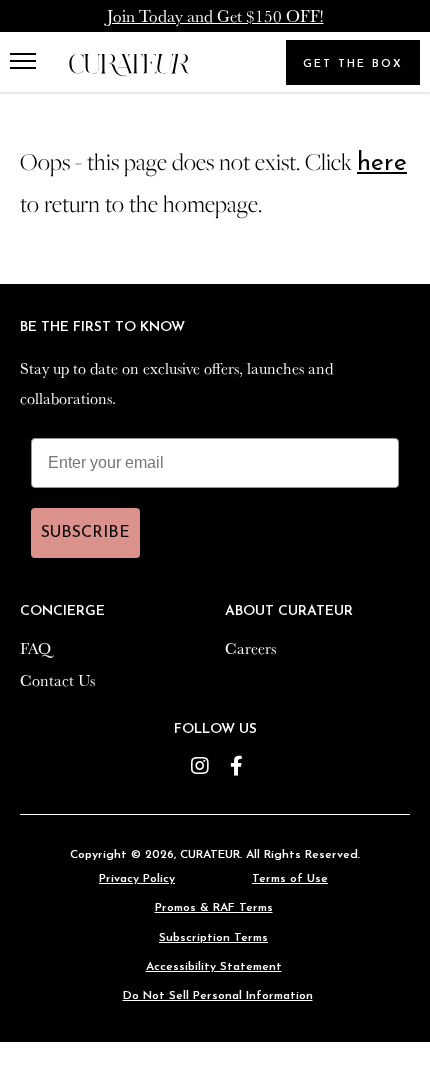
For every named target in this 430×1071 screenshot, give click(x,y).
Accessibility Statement (214, 967)
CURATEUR (210, 855)
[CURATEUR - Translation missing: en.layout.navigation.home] (129, 65)
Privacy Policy (137, 879)
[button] (27, 62)
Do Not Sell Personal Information (218, 996)
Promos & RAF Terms (214, 908)
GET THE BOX (353, 64)
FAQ (35, 648)
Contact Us (57, 680)
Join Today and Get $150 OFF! (215, 15)
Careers (250, 648)
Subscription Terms (213, 938)
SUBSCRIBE (85, 533)
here (382, 163)
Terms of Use (290, 879)
